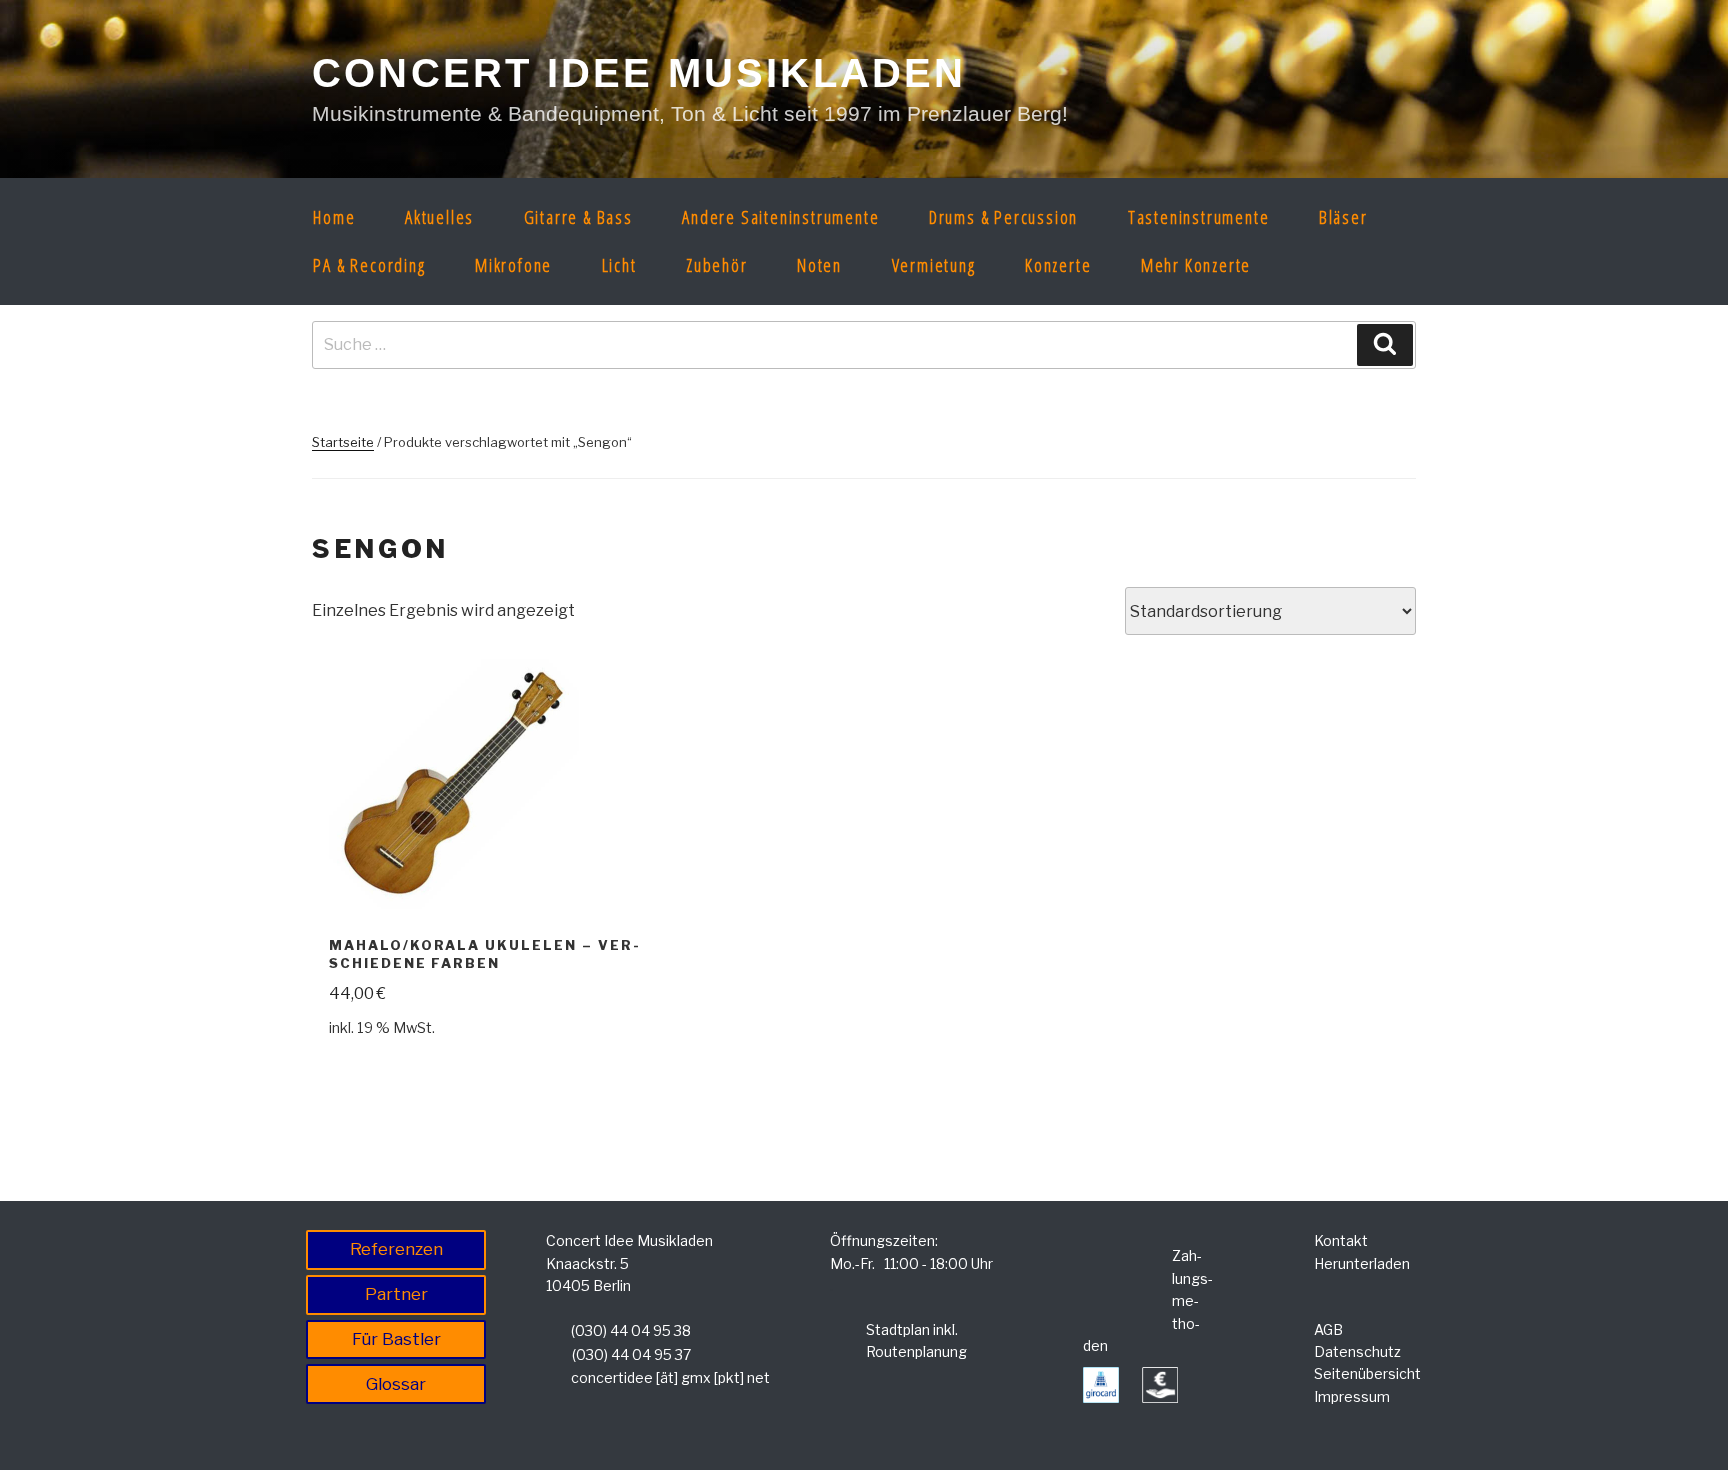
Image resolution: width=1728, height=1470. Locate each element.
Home (334, 217)
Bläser (1343, 217)
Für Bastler (396, 1339)
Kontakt (1341, 1240)
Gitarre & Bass (578, 217)
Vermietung (934, 265)
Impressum (1352, 1396)
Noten (819, 265)
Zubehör (717, 265)
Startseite (343, 442)
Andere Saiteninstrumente (780, 217)
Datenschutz (1357, 1351)
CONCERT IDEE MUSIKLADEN (639, 73)
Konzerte (1058, 265)
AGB (1328, 1329)
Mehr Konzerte (1196, 265)
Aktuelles (439, 217)
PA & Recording (369, 265)
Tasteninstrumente (1199, 217)
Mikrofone (513, 265)
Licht (619, 265)
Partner (396, 1294)
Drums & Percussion (1003, 217)
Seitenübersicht (1367, 1373)
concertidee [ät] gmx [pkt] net (670, 1377)
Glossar (396, 1384)
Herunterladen (1362, 1263)
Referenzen (396, 1249)
